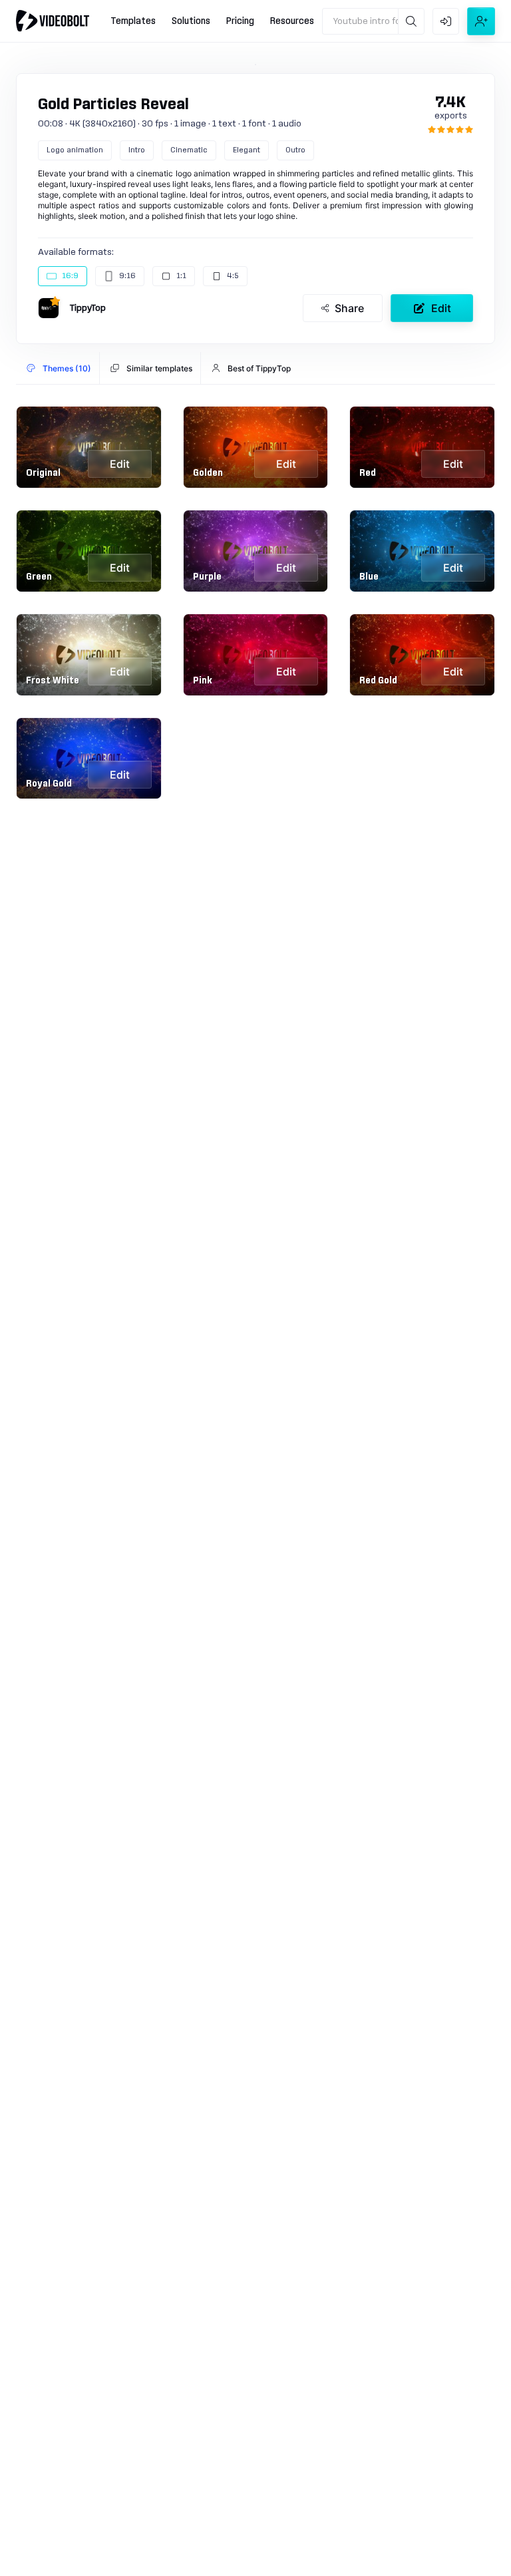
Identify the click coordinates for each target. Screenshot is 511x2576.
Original (43, 473)
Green (39, 577)
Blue (369, 577)
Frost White (53, 681)
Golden (208, 473)
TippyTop (88, 308)
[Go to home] (53, 21)
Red (368, 473)
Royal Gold (49, 784)
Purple (207, 577)
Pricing (240, 21)
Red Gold (378, 681)
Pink (203, 681)
